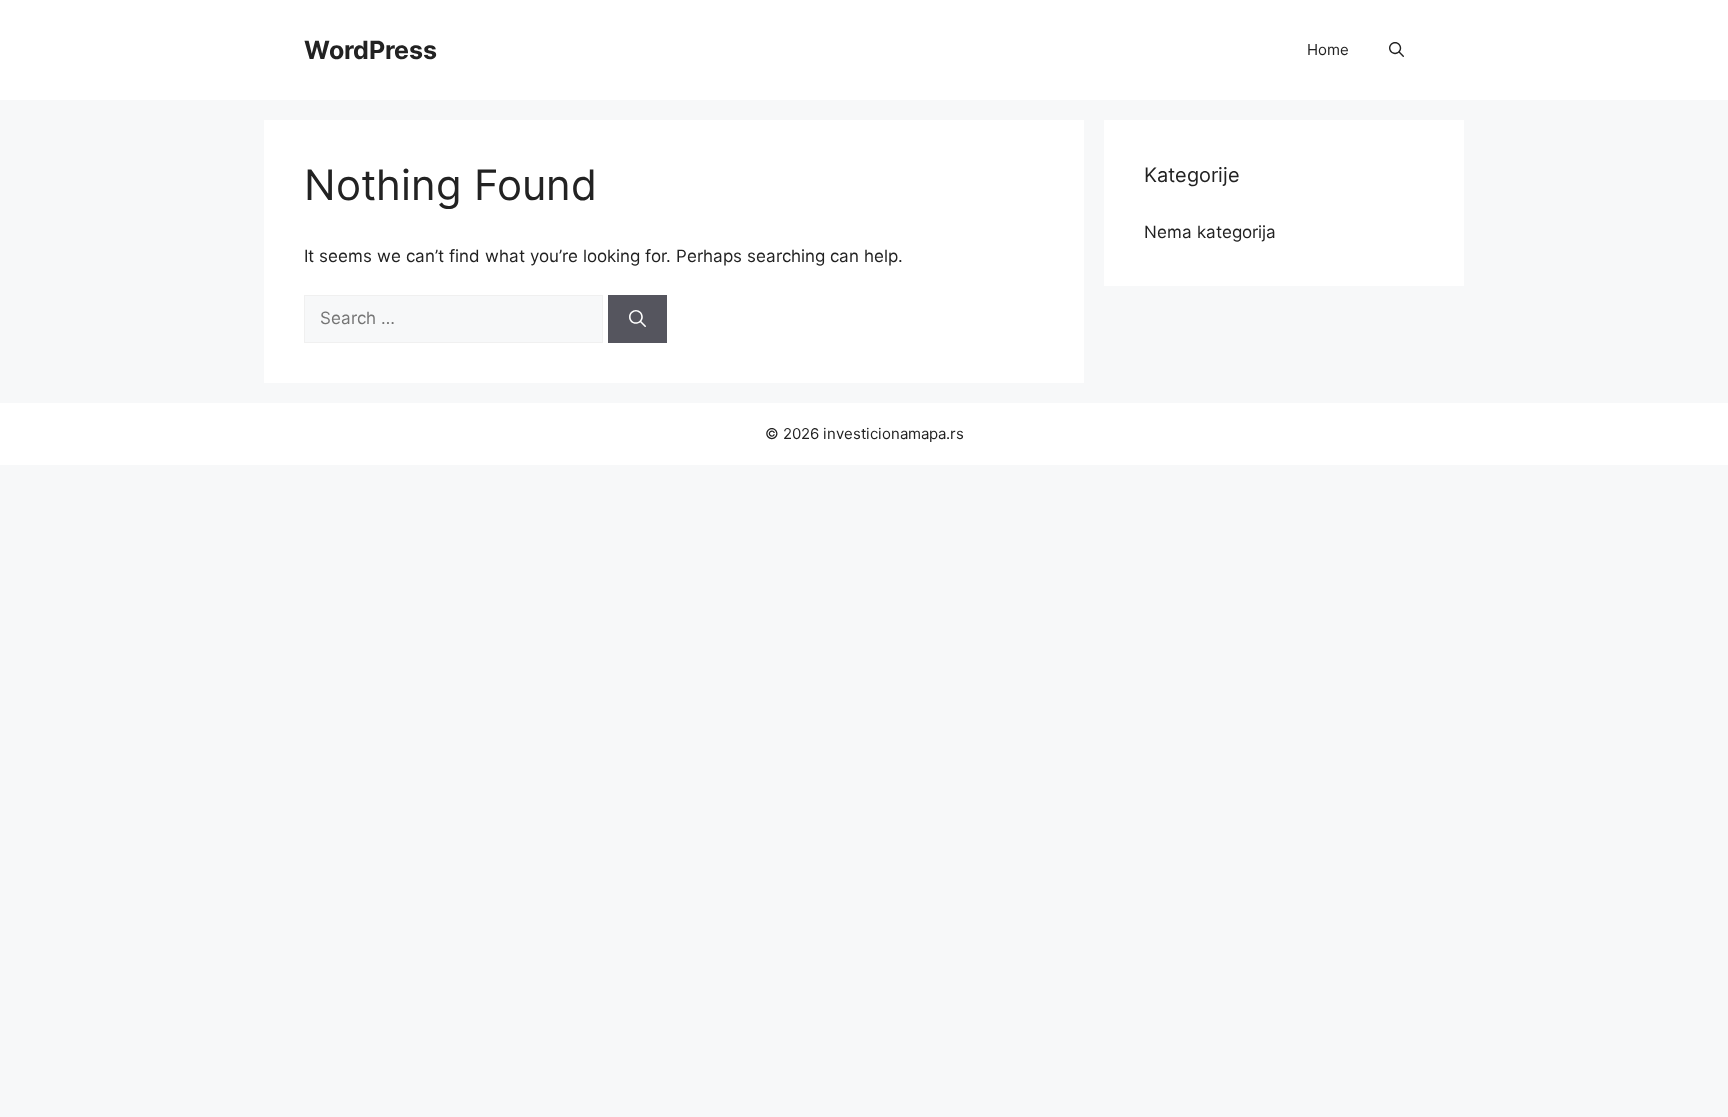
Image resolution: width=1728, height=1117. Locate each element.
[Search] (637, 319)
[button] (1396, 50)
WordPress (370, 50)
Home (1328, 49)
